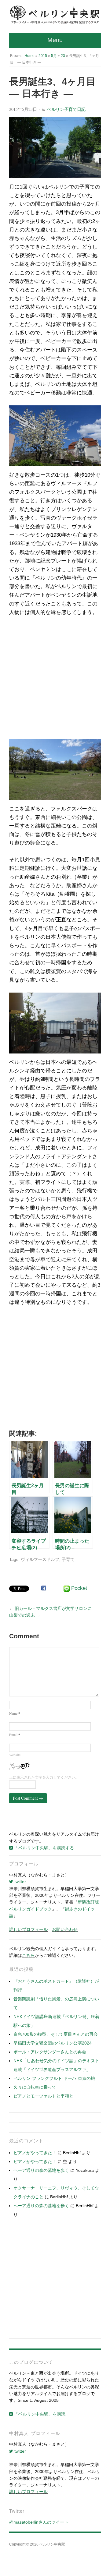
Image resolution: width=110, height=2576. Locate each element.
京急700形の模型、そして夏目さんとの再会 (56, 2034)
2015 (43, 56)
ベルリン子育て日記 (66, 109)
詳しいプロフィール (28, 1929)
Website (15, 1755)
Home (29, 56)
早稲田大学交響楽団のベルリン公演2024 (53, 2043)
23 (63, 56)
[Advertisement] (55, 680)
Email (15, 1735)
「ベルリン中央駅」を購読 (39, 2414)
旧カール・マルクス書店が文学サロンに (53, 1608)
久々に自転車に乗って (35, 2087)
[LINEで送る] (67, 1589)
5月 (54, 56)
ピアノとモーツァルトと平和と (43, 2096)
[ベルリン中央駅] (55, 15)
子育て (68, 1559)
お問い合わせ (65, 1929)
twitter (20, 1882)
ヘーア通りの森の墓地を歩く (41, 2170)
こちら (28, 1955)
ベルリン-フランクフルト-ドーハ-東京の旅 (54, 2078)
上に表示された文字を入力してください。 (44, 1777)
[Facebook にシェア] (44, 1588)
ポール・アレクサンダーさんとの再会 (50, 2052)
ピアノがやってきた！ (35, 2153)
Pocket (79, 1588)
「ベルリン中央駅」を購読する (43, 1848)
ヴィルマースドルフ (40, 1559)
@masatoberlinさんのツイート (39, 2522)
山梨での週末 (22, 1615)
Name (15, 1713)
